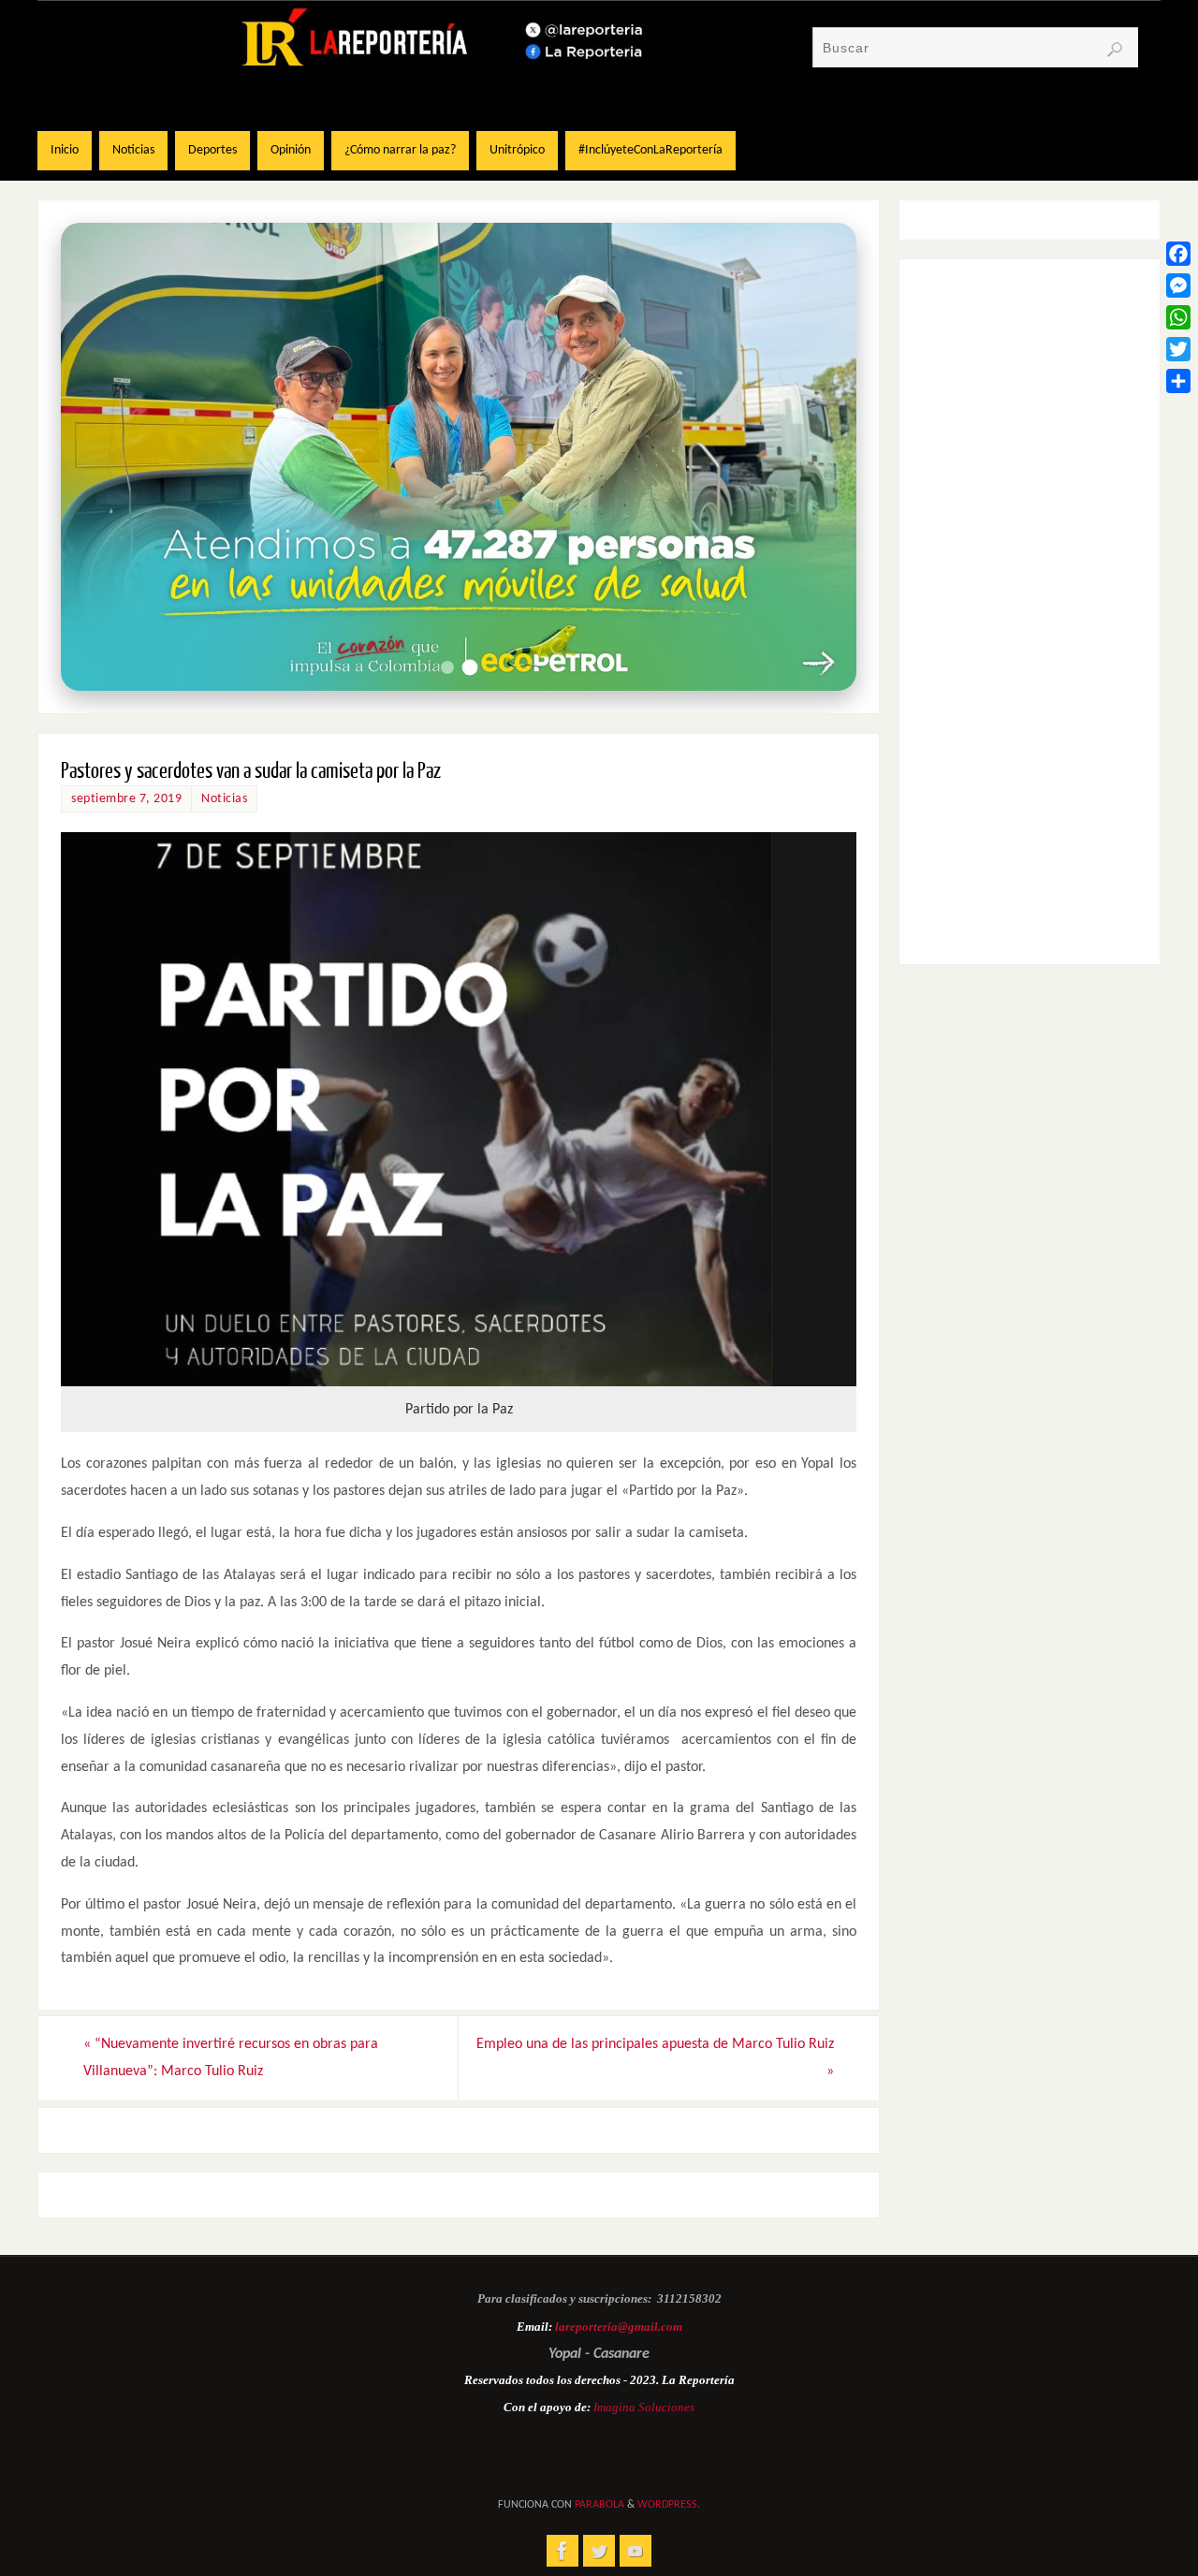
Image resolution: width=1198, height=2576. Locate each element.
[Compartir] (1178, 381)
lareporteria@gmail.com (619, 2327)
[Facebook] (1178, 254)
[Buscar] (1115, 50)
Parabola (599, 2505)
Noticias (224, 799)
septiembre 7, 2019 (126, 799)
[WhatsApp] (1178, 317)
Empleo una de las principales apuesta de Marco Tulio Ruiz (655, 2058)
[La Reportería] (562, 2551)
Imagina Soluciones (644, 2407)
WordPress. (669, 2505)
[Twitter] (1178, 349)
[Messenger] (1178, 285)
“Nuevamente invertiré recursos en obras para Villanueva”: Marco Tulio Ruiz (231, 2058)
